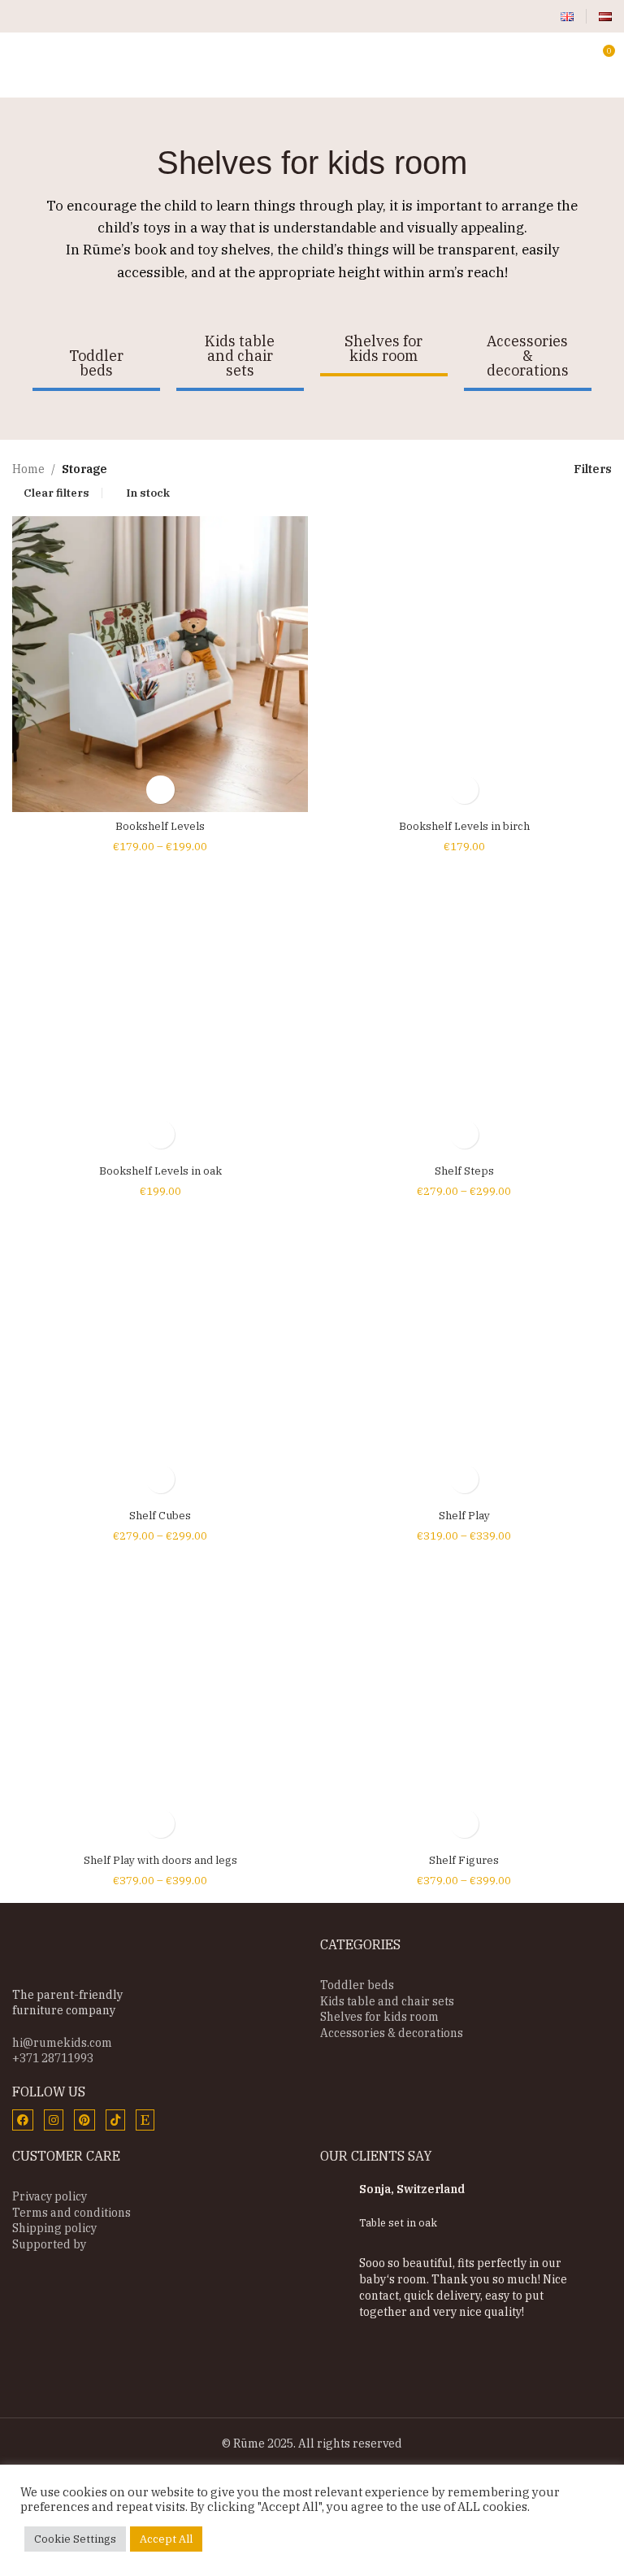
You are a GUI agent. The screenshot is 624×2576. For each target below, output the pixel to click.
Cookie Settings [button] (75, 2539)
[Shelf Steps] (464, 1009)
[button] (464, 790)
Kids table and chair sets (387, 2001)
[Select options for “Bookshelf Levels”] (160, 790)
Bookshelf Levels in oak (160, 1171)
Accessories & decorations (392, 2033)
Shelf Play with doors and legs (160, 1860)
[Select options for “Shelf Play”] (464, 1479)
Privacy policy (50, 2196)
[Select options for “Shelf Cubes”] (160, 1479)
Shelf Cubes (160, 1516)
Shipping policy (54, 2228)
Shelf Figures (464, 1860)
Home (28, 469)
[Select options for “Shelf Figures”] (464, 1824)
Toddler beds (357, 1985)
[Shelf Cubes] (160, 1353)
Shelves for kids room (379, 2017)
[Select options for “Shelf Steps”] (464, 1134)
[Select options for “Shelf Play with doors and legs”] (160, 1824)
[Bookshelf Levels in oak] (160, 1009)
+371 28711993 (53, 2058)
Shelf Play (464, 1516)
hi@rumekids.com (62, 2043)
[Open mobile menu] (19, 57)
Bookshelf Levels (160, 826)
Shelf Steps (464, 1171)
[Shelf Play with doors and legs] (160, 1698)
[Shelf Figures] (464, 1698)
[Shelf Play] (464, 1353)
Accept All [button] (166, 2539)
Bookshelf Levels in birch (464, 826)
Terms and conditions (71, 2213)
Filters (593, 469)
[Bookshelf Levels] (160, 664)
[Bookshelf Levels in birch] (464, 664)
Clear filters (56, 493)
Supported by (49, 2244)
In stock (148, 493)
